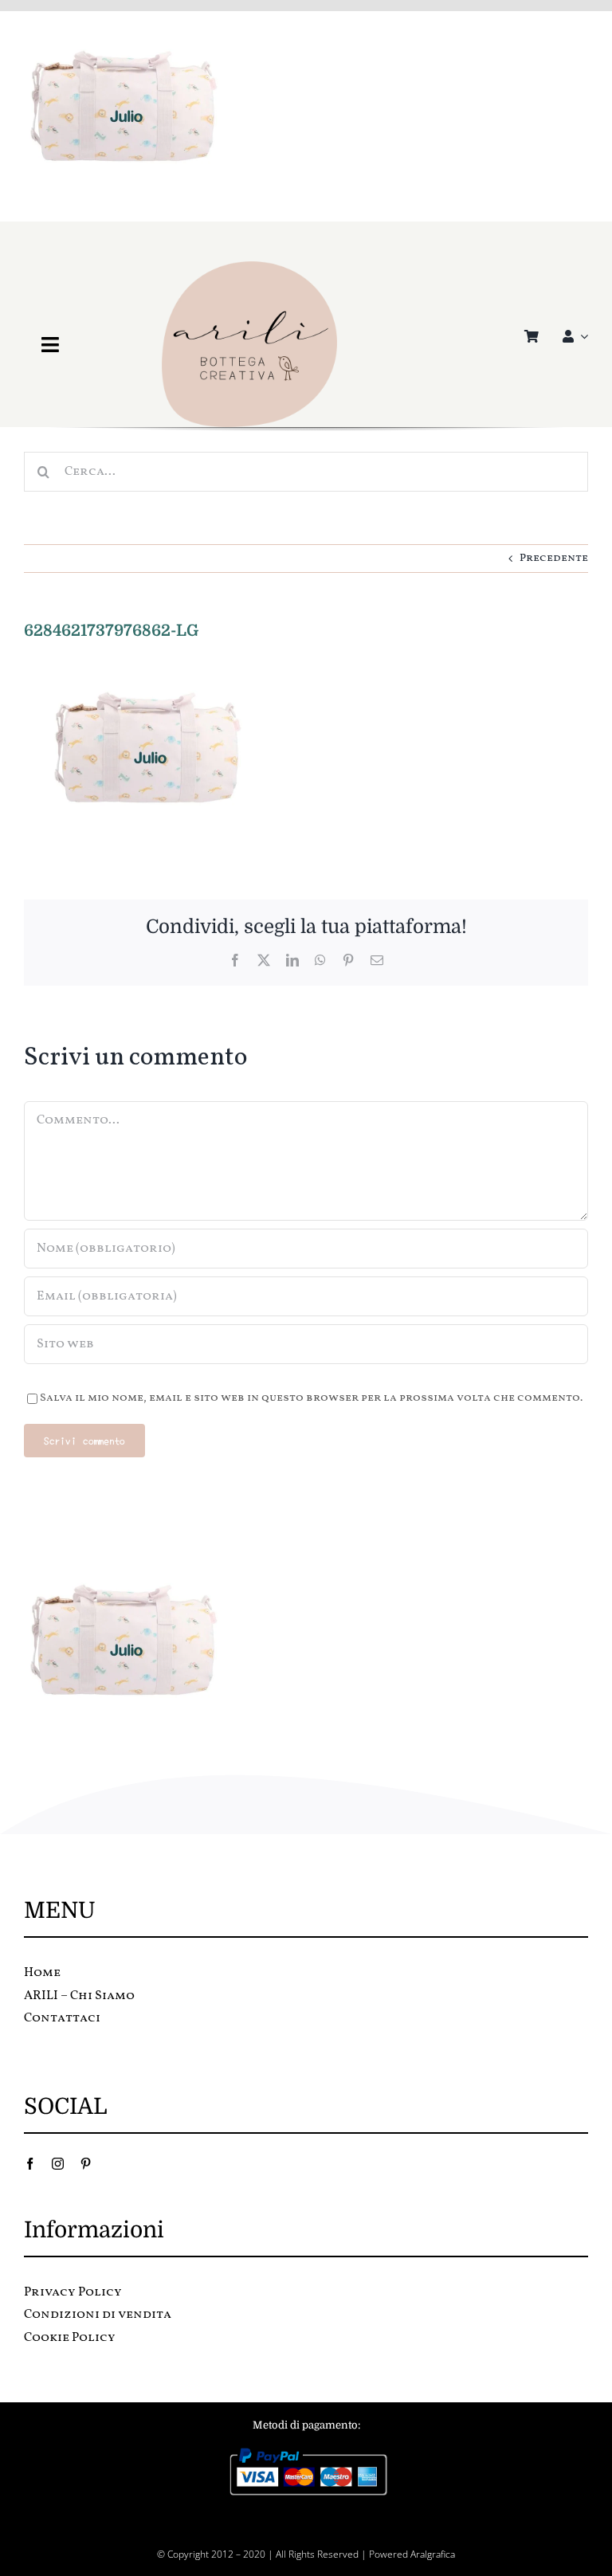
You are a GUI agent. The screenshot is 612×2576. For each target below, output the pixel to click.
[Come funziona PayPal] (306, 2451)
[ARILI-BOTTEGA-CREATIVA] (249, 267)
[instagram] (58, 2164)
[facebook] (30, 2164)
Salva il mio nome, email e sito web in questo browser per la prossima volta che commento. (311, 1398)
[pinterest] (86, 2164)
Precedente (554, 558)
